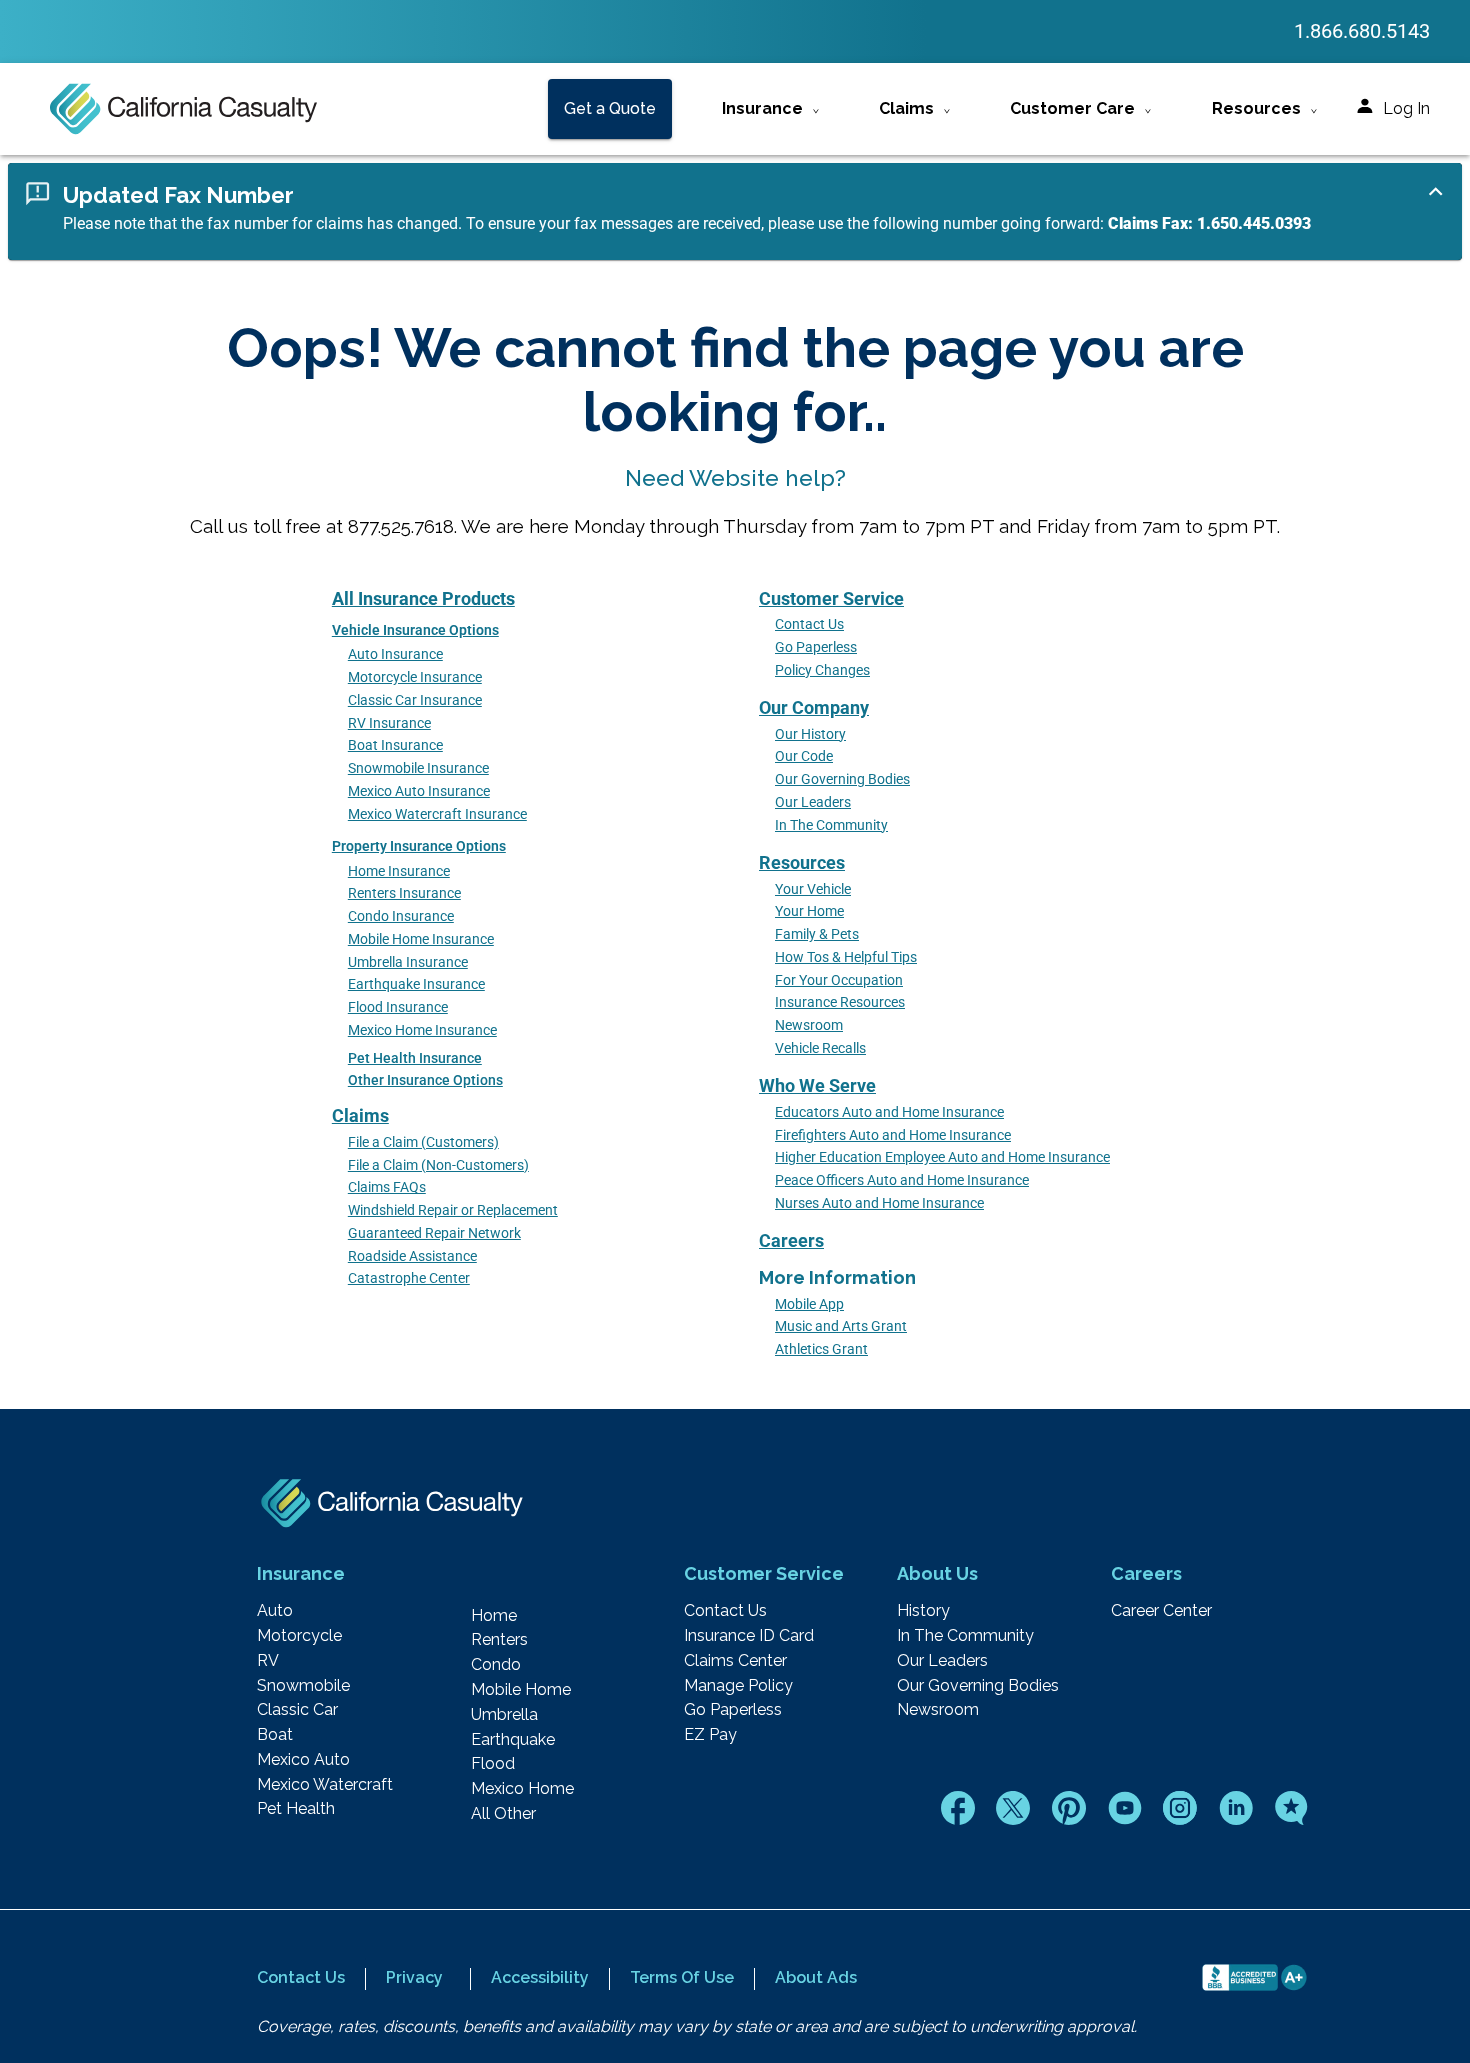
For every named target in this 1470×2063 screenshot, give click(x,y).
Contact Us (809, 624)
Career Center (1161, 1611)
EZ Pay (710, 1735)
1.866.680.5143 (1362, 31)
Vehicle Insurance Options (415, 630)
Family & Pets (817, 934)
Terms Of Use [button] (682, 1977)
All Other (503, 1814)
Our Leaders (813, 802)
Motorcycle (299, 1636)
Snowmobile (303, 1686)
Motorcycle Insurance (415, 677)
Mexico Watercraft (325, 1785)
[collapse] (1435, 191)
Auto (275, 1611)
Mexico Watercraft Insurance (437, 814)
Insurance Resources (840, 1002)
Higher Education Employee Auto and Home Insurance (942, 1157)
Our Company (814, 707)
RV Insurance (389, 723)
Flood (493, 1764)
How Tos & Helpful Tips (846, 957)
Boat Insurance (395, 745)
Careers (791, 1240)
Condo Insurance (401, 916)
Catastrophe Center (409, 1278)
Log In (1406, 108)
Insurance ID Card (749, 1636)
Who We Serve (817, 1085)
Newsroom (809, 1025)
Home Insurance (399, 871)
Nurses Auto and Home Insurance (879, 1203)
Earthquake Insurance (416, 984)
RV (268, 1661)
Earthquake (513, 1740)
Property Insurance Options (419, 846)
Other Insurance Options (425, 1080)
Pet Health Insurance (415, 1058)
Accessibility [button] (540, 1977)
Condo (496, 1665)
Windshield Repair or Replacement (453, 1210)
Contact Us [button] (301, 1977)
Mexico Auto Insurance (419, 791)
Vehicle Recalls (820, 1048)
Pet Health (296, 1809)
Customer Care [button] (1072, 108)
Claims (360, 1115)
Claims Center (735, 1661)
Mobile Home (521, 1690)
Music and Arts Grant (841, 1326)
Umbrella (504, 1715)
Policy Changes (822, 670)
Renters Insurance (404, 893)
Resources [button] (1256, 108)
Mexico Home (522, 1789)
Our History (810, 734)
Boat (275, 1735)
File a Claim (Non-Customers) (438, 1165)
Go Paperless (816, 647)
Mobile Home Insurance (421, 939)
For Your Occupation (839, 980)
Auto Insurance (395, 654)
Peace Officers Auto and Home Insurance (902, 1180)
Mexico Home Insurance (422, 1030)
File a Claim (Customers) (423, 1142)
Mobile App (809, 1304)
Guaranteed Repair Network (434, 1233)
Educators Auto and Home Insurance (889, 1112)
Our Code (804, 756)
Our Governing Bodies (842, 779)
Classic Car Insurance (415, 700)
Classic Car (297, 1710)
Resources (802, 862)
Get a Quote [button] (610, 108)
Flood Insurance (398, 1007)
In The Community (831, 825)
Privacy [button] (414, 1977)
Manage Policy (738, 1686)
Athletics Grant (821, 1349)
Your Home (809, 911)
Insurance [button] (762, 108)
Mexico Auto (303, 1760)
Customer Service (831, 598)
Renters (499, 1640)
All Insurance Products (423, 598)
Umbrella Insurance (408, 962)
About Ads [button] (816, 1977)
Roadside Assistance (412, 1256)
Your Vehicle (813, 889)
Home (494, 1616)
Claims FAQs (387, 1187)
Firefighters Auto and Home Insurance (893, 1135)
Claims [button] (906, 108)
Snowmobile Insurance (418, 768)
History (923, 1611)
